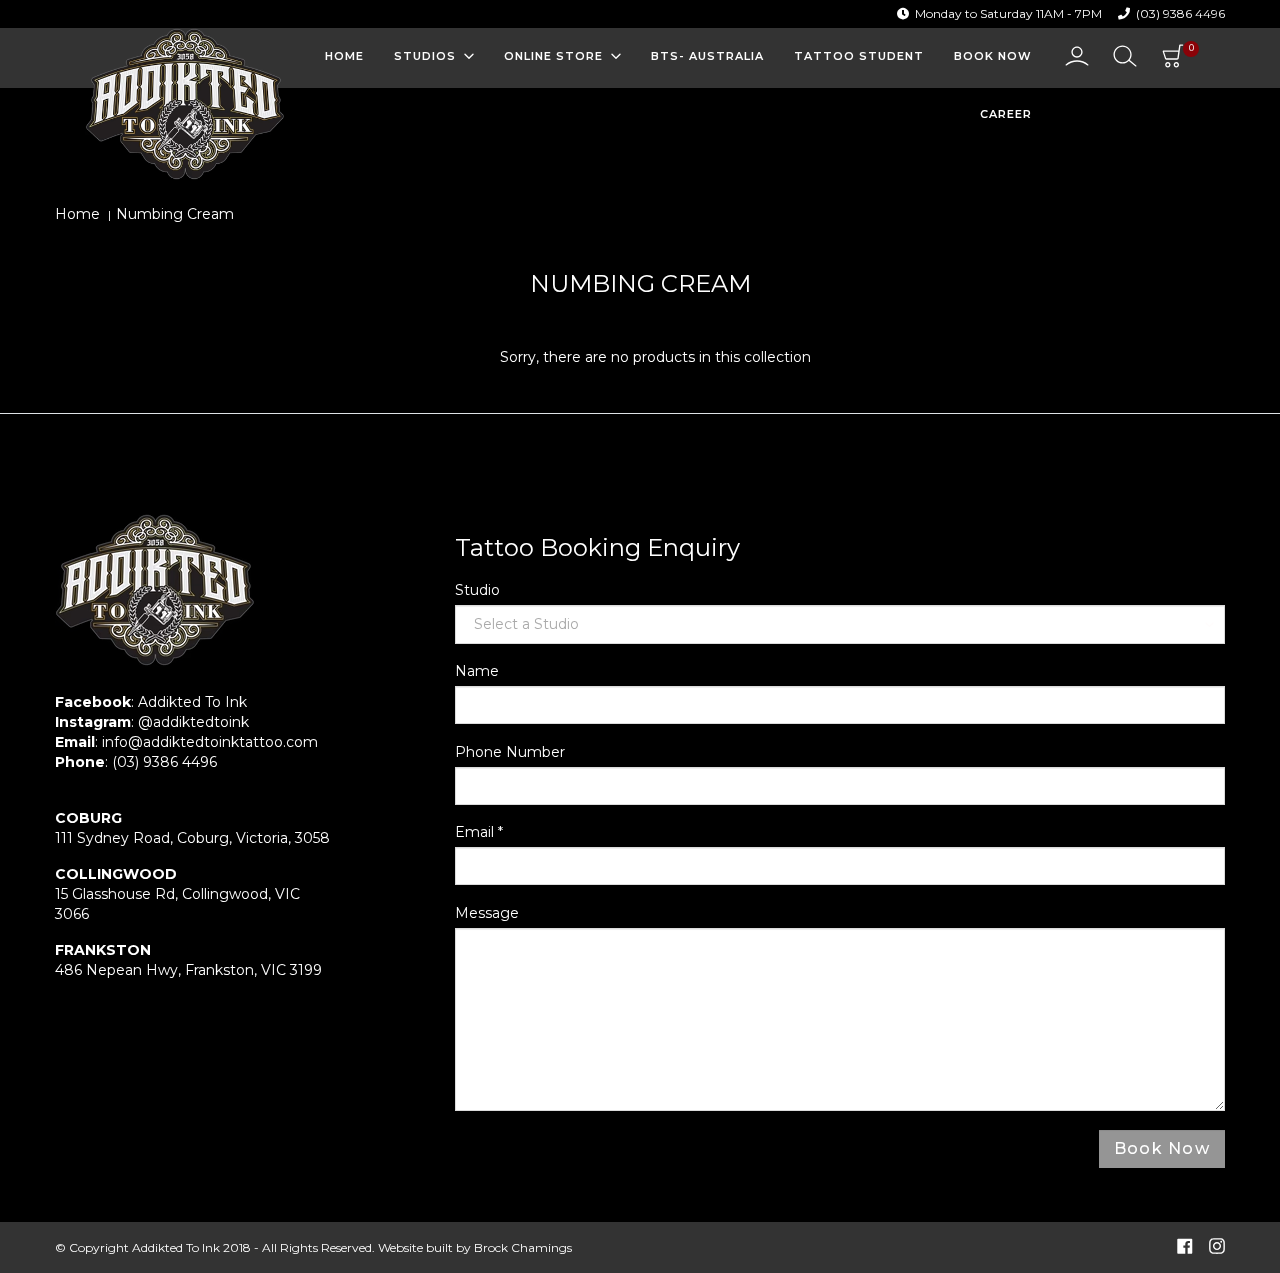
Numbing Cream (175, 214)
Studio (477, 590)
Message (487, 913)
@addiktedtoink (193, 722)
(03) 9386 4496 (1180, 13)
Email (479, 832)
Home (77, 214)
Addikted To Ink (192, 702)
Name (477, 671)
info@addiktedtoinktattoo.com (210, 742)
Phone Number (510, 752)
